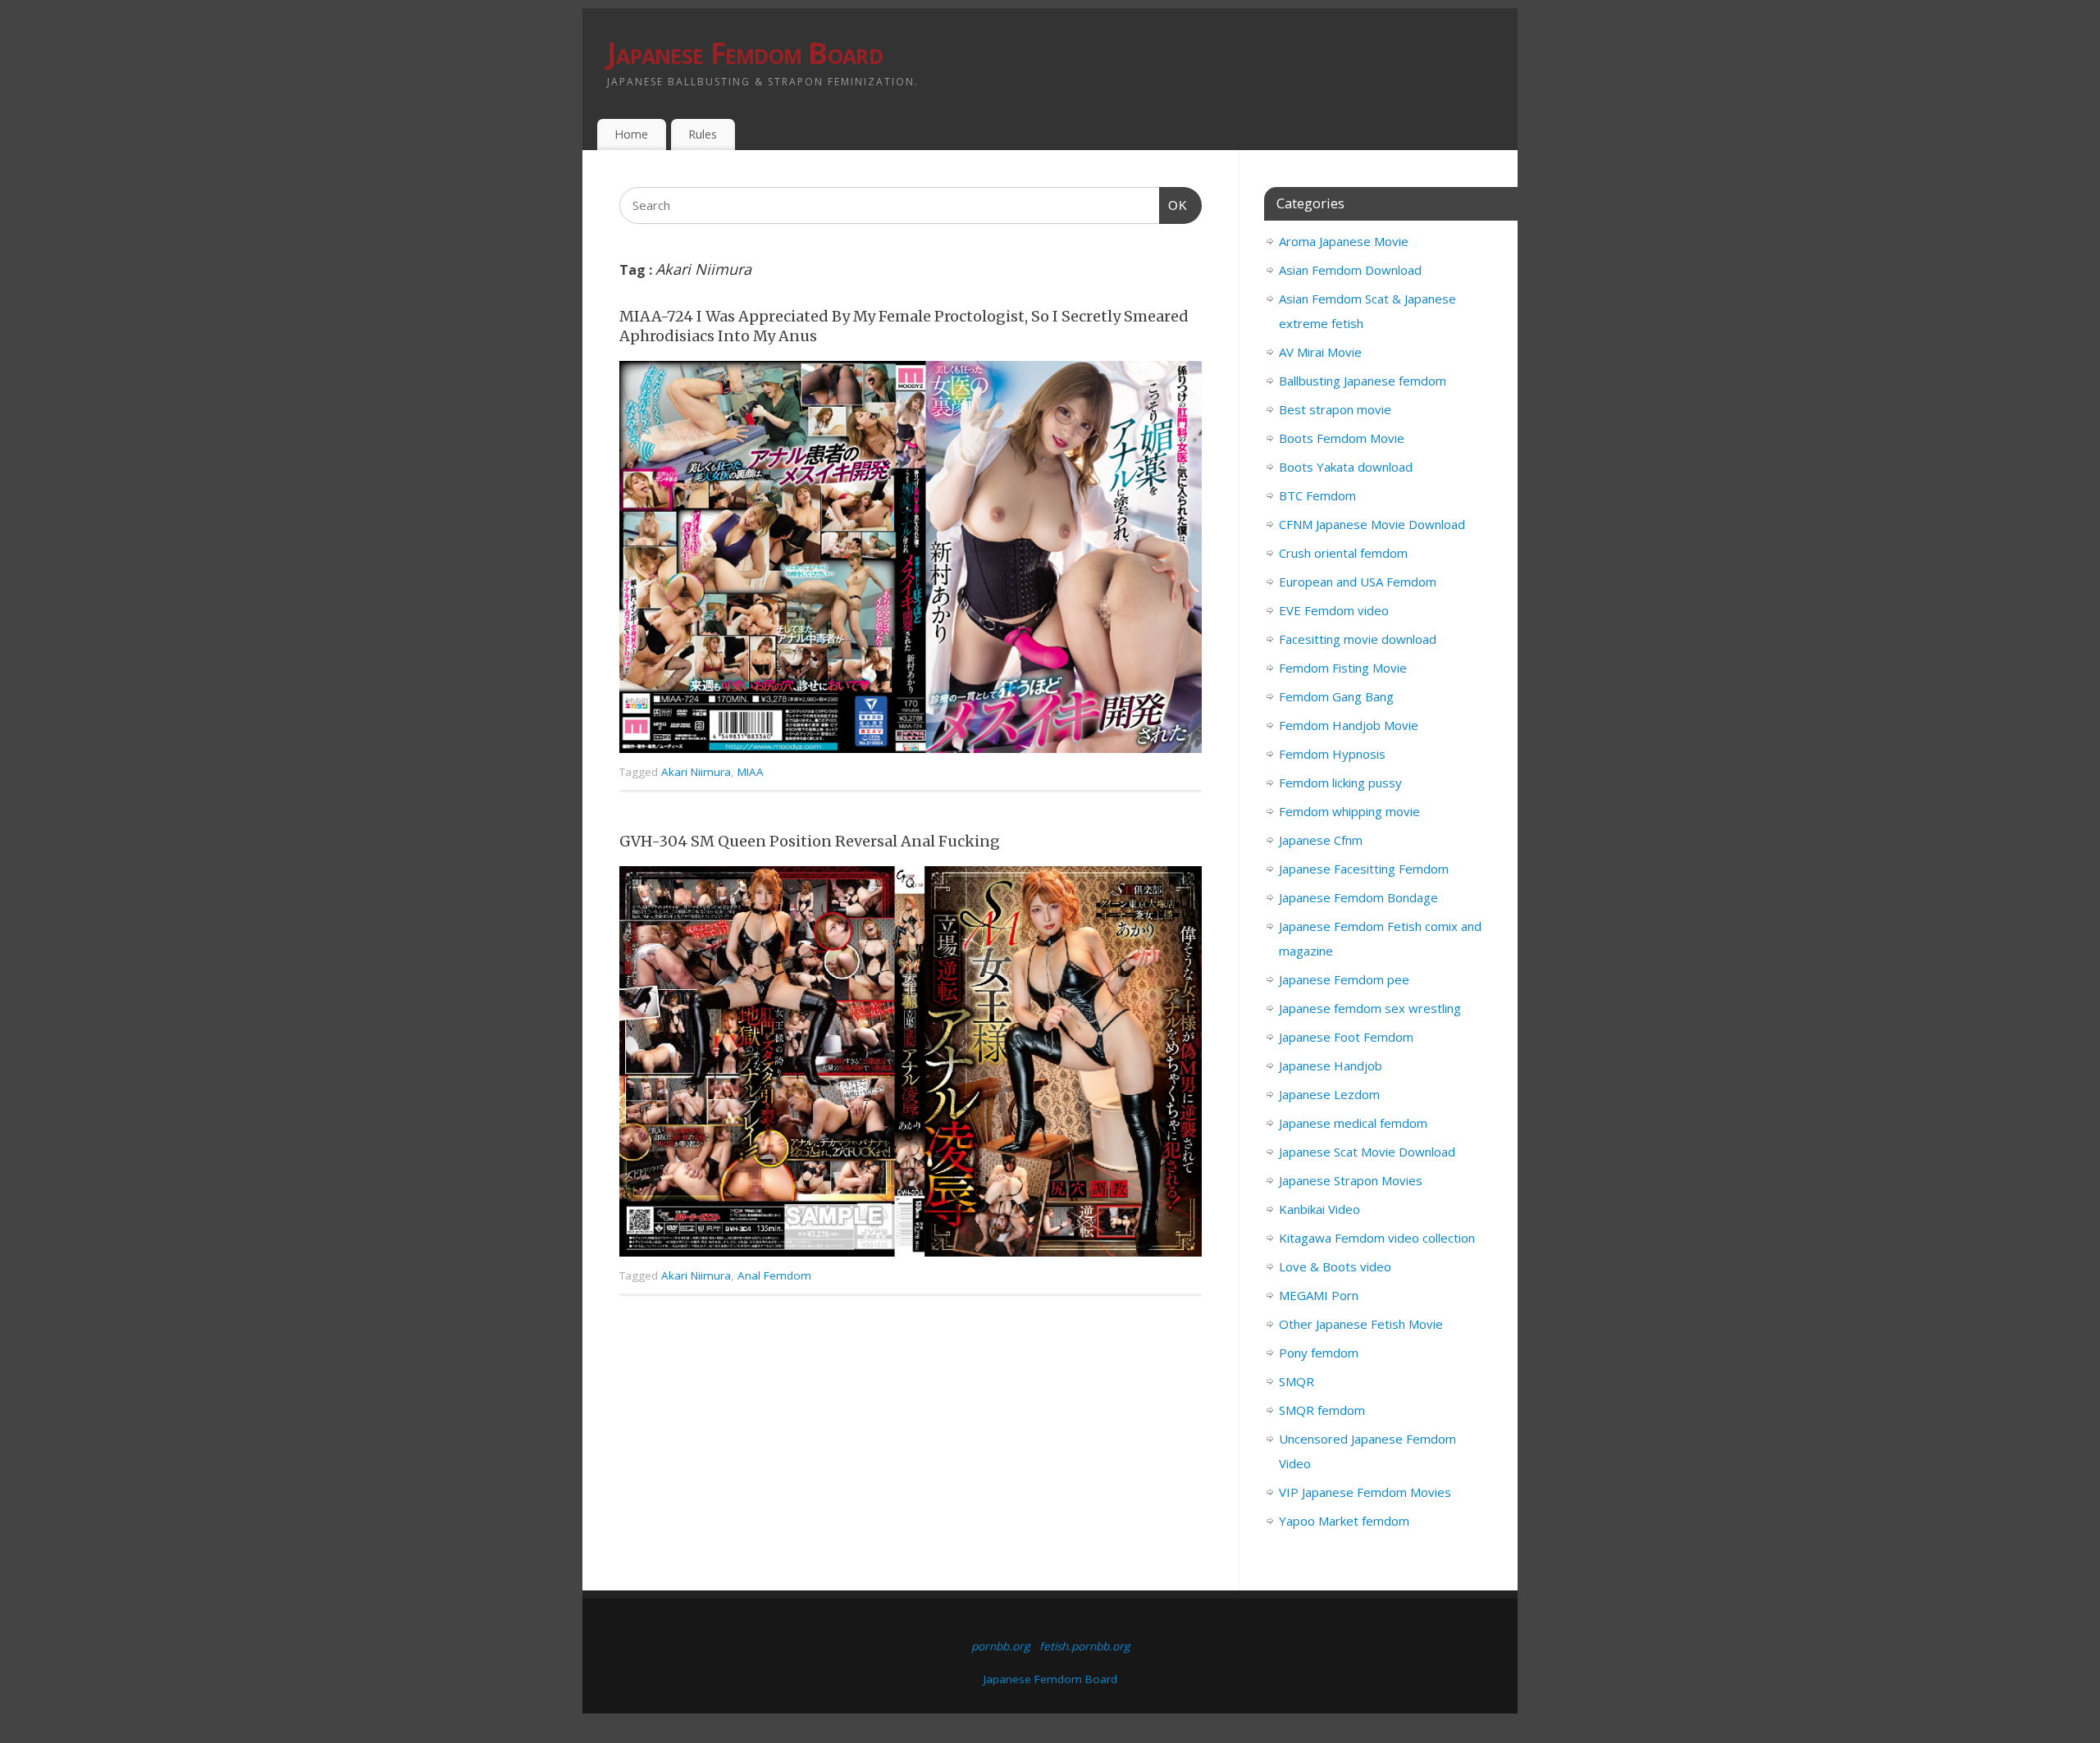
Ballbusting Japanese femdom (1363, 381)
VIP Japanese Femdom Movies (1365, 1492)
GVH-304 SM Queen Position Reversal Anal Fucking (810, 841)
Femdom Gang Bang (1336, 696)
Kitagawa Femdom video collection (1377, 1238)
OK (1174, 205)
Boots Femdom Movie (1342, 438)
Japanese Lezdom (1329, 1094)
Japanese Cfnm (1321, 840)
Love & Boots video (1335, 1266)
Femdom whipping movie (1349, 811)
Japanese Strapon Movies (1351, 1180)
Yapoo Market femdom (1344, 1521)
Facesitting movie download (1358, 639)
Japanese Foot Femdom (1346, 1037)
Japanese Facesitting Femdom (1364, 869)
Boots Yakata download (1346, 467)
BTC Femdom (1317, 495)
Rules (703, 134)
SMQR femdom (1322, 1410)
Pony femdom (1319, 1353)
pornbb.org (1000, 1646)
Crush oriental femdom (1343, 553)
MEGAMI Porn (1319, 1295)
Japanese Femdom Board (745, 53)
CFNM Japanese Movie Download (1372, 524)
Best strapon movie (1335, 409)
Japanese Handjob (1331, 1065)
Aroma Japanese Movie (1344, 241)
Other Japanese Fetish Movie (1361, 1324)
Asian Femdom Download (1350, 270)
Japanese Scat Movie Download (1367, 1152)
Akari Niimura (696, 772)
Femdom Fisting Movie (1343, 668)
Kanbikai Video (1319, 1209)
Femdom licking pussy (1340, 783)
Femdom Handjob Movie (1349, 725)
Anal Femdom (774, 1275)
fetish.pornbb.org (1084, 1646)
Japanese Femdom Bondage (1358, 897)
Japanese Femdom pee (1344, 979)
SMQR (1297, 1381)
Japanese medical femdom (1353, 1123)
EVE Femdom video (1334, 610)
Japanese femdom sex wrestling (1370, 1008)
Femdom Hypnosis (1332, 754)
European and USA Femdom (1358, 582)
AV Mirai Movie (1320, 352)
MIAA (751, 772)
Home (631, 134)
